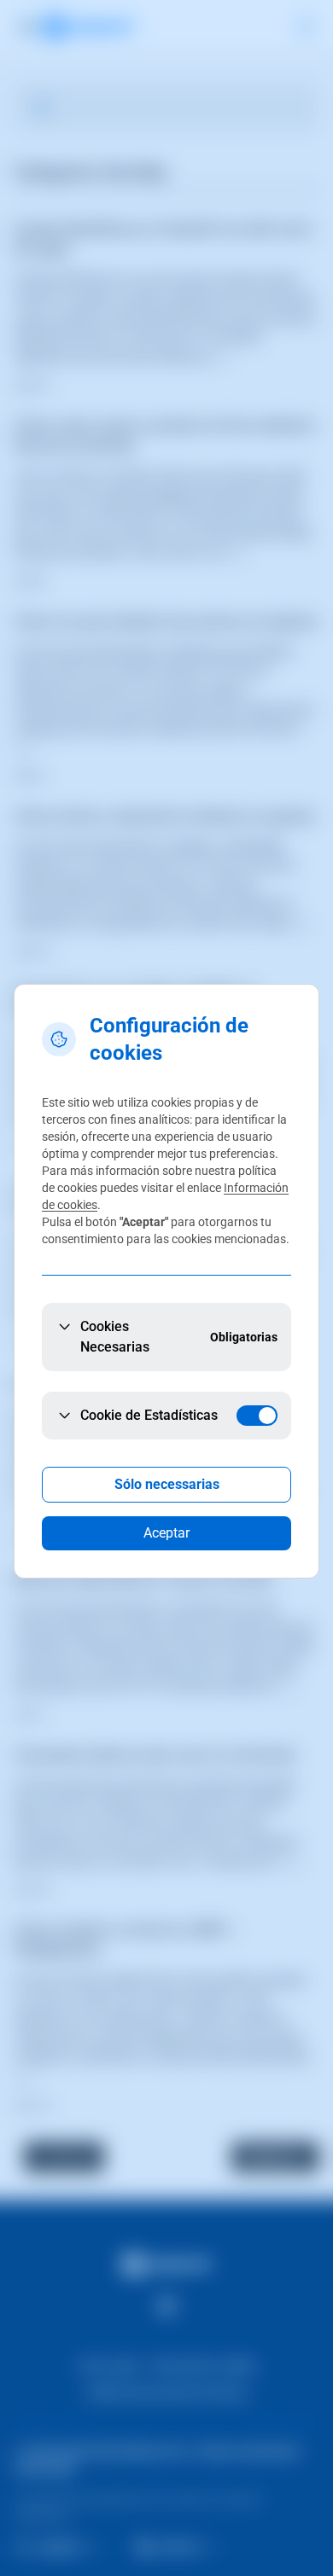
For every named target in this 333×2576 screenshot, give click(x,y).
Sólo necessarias (167, 1484)
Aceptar (166, 1533)
